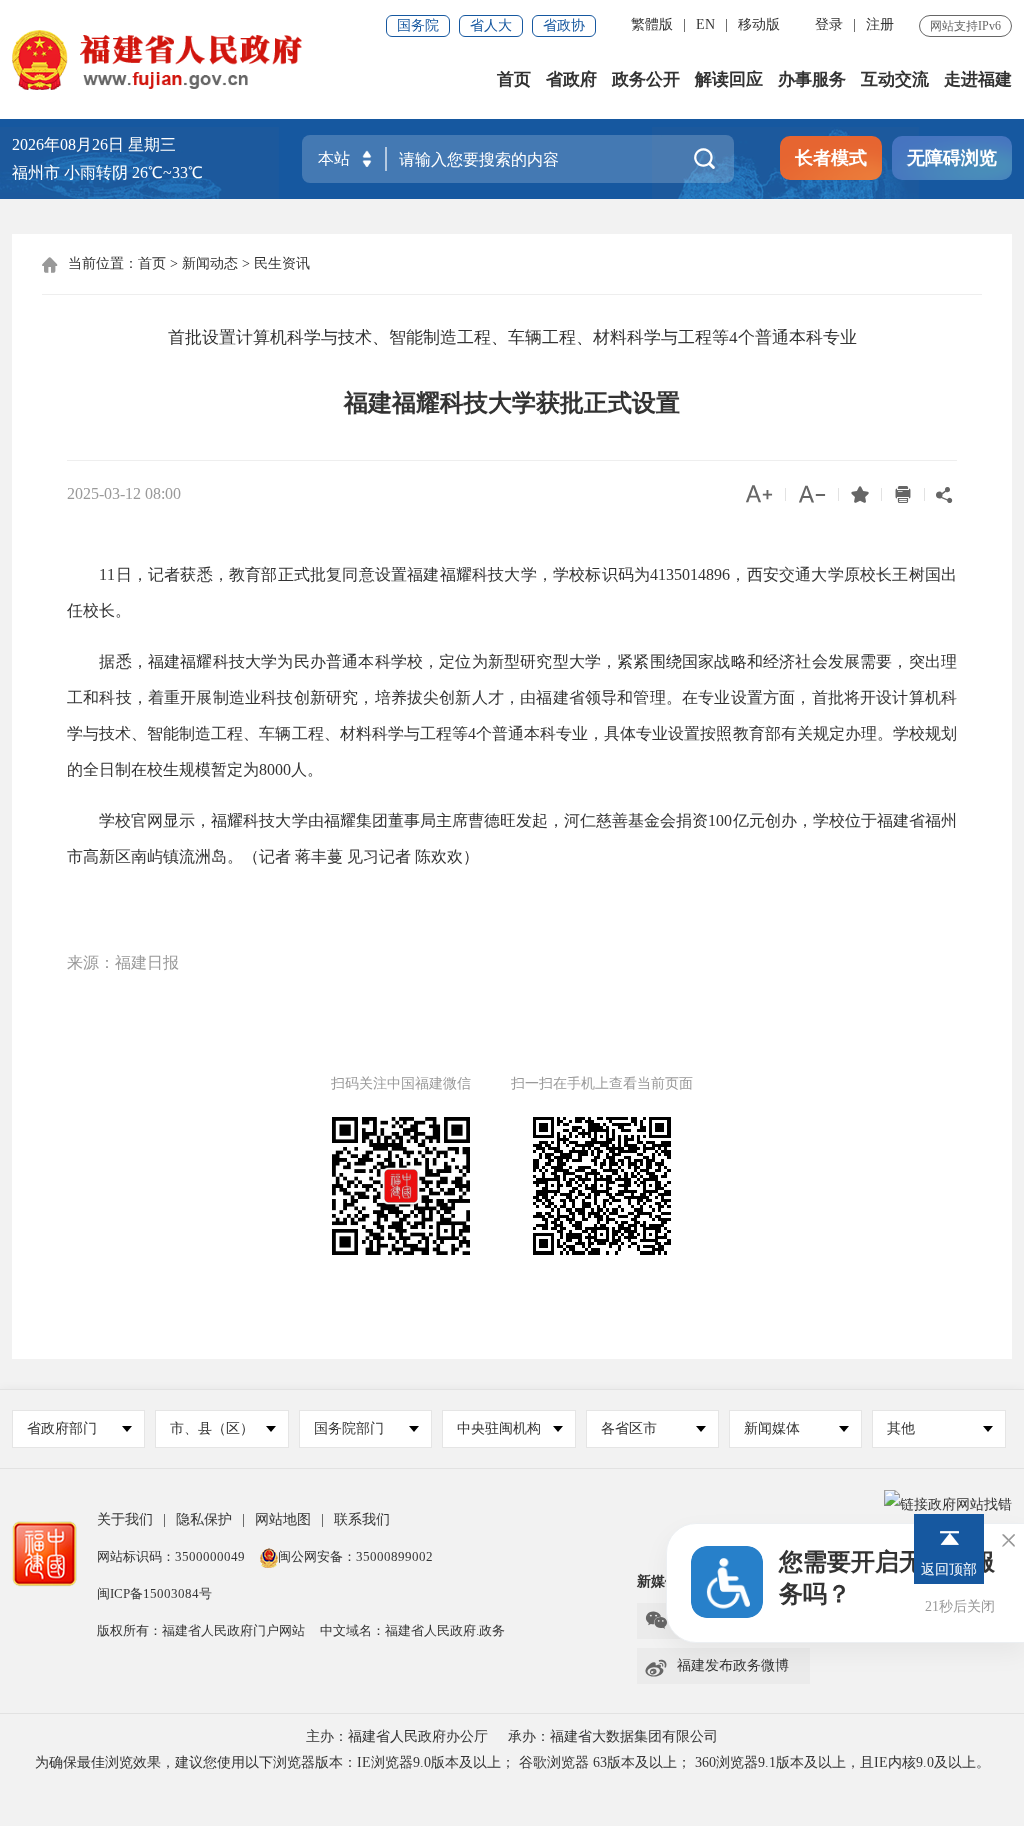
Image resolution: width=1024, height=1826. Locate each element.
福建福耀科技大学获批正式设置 (512, 403)
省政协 (564, 25)
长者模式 (831, 158)
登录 (829, 24)
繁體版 (652, 24)
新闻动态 (210, 263)
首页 (514, 79)
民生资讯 (282, 263)
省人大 (491, 25)
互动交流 (895, 79)
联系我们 (362, 1519)
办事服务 (812, 79)
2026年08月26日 (68, 144)
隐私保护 (204, 1519)
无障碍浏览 (952, 158)
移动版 (759, 24)
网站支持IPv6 (965, 26)
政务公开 (646, 79)
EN (705, 24)
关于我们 (125, 1519)
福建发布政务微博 (716, 1666)
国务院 (418, 25)
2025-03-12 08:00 (124, 493)
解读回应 (729, 79)
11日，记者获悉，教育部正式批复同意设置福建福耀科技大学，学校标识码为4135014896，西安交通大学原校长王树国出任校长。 (512, 592)
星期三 (152, 144)
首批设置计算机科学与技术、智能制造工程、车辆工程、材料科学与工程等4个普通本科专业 (512, 337)
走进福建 (978, 79)
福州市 (107, 172)
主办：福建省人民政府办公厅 (397, 1736)
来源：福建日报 (123, 962)
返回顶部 (949, 1569)
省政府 (571, 79)
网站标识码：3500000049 (171, 1556)
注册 (880, 24)
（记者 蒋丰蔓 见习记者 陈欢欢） (361, 856)
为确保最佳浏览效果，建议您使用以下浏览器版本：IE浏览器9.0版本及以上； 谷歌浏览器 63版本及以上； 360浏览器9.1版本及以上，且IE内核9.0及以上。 (512, 1762)
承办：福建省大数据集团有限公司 (613, 1736)
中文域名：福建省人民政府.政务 (412, 1630)
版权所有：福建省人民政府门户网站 (201, 1630)
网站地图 (283, 1519)
